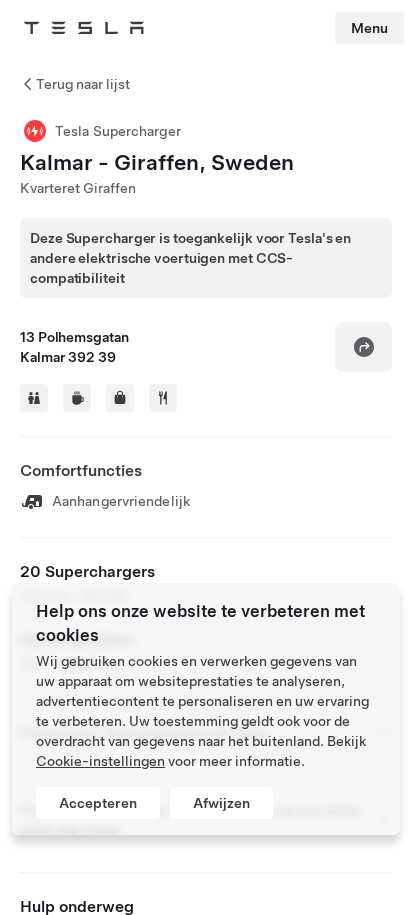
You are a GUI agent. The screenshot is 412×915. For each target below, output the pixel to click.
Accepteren (98, 803)
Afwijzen (221, 803)
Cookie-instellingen (100, 761)
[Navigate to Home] (84, 28)
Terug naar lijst (83, 84)
